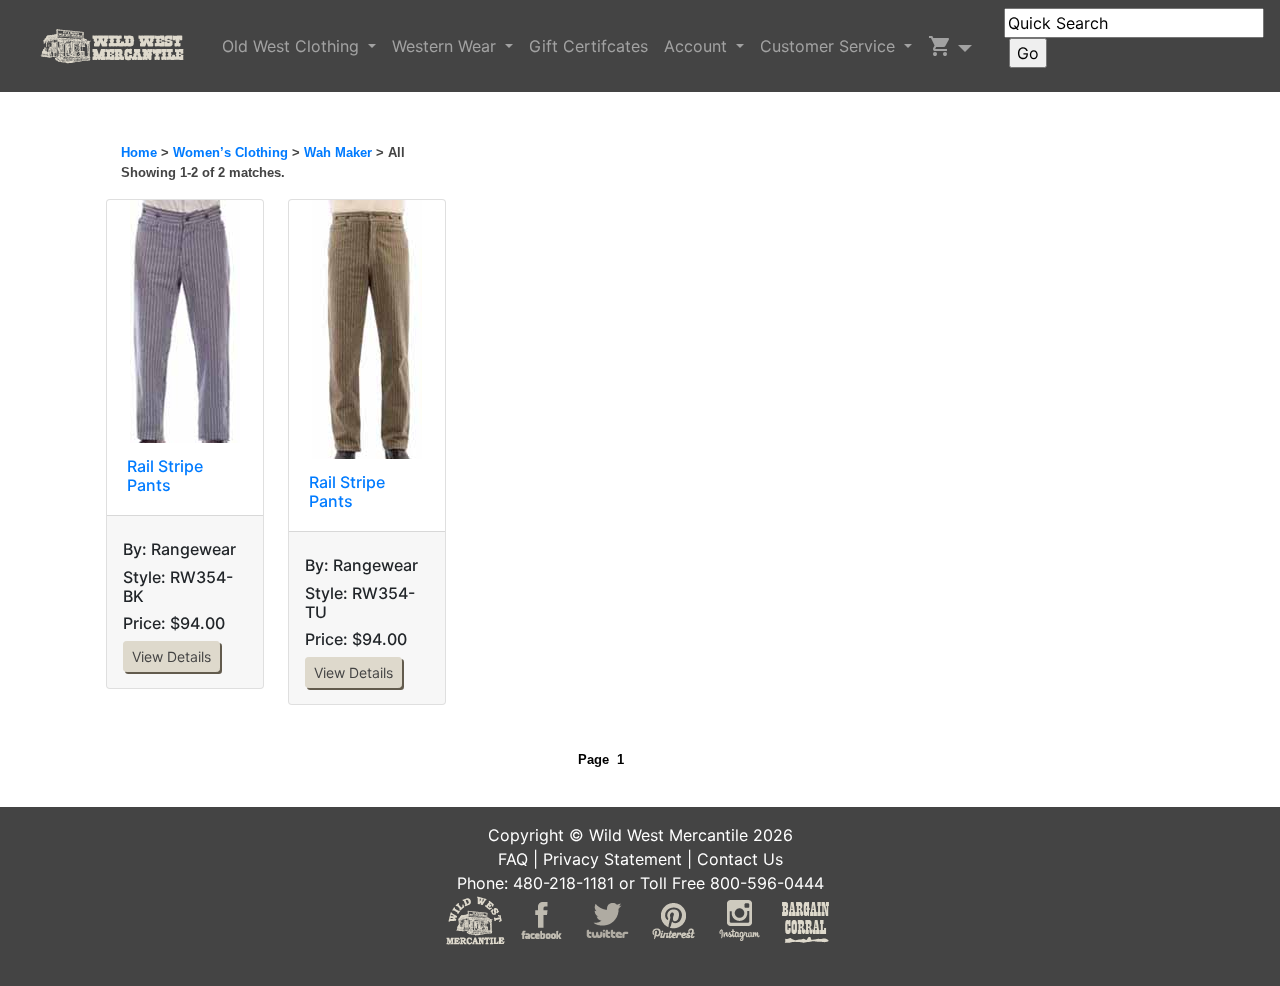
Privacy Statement (612, 859)
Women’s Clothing (230, 152)
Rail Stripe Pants (165, 475)
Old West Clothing (293, 46)
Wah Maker (338, 152)
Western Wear (446, 46)
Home (139, 152)
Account (698, 46)
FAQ (513, 859)
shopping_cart (940, 46)
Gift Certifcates (588, 46)
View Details (171, 656)
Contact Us (740, 859)
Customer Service (830, 46)
